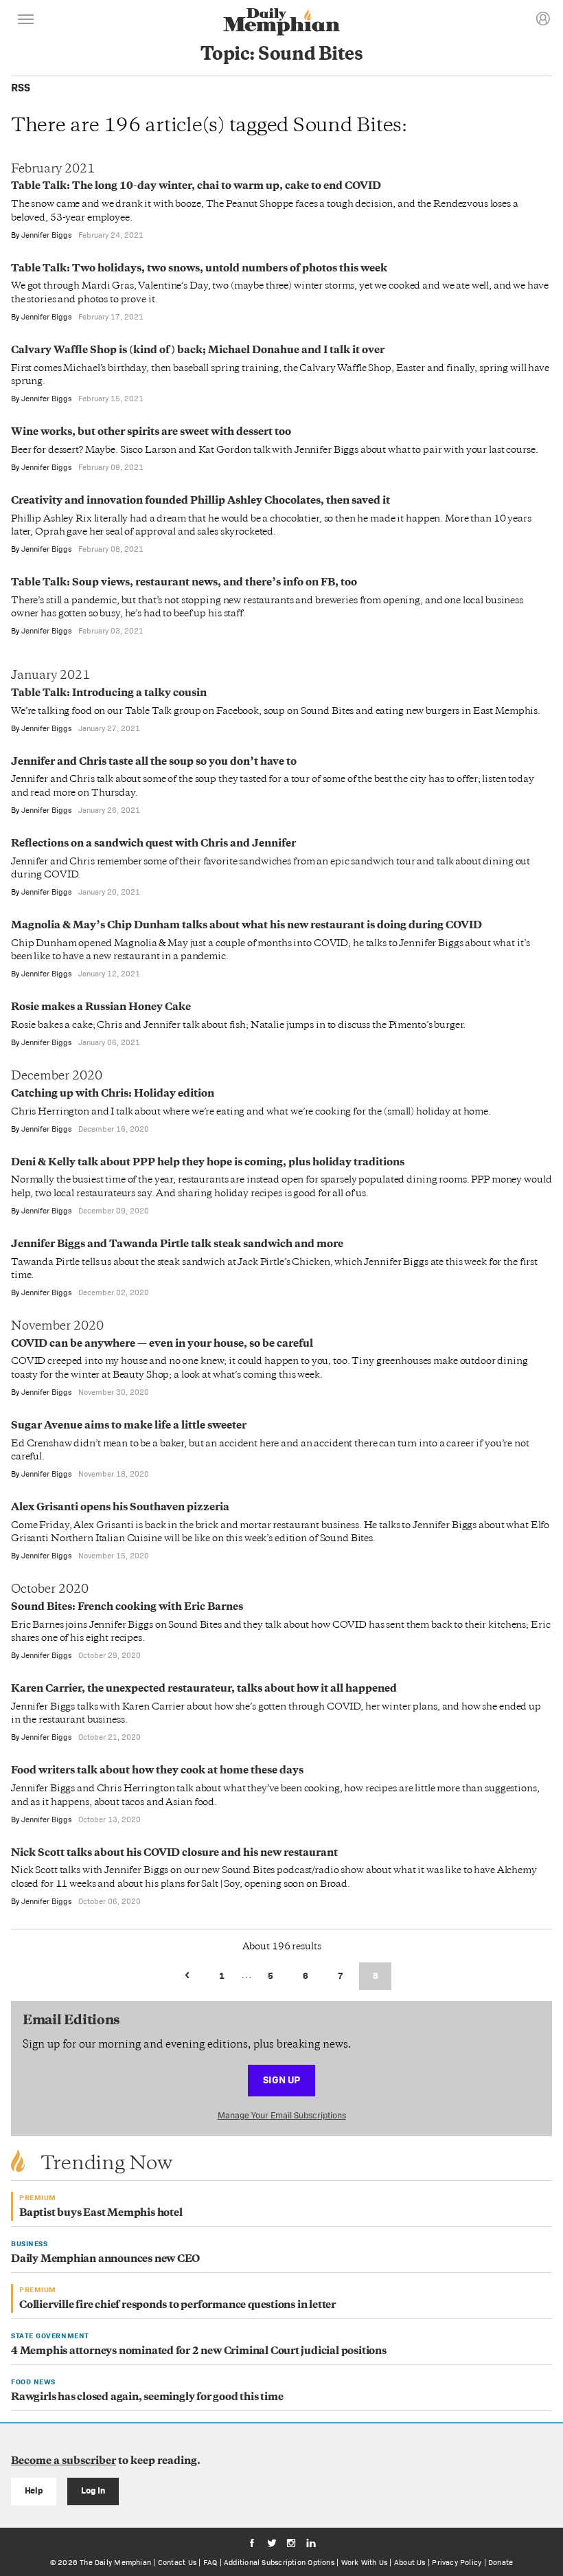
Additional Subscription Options (279, 2562)
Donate (501, 2562)
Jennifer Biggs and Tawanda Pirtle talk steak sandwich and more (177, 1245)
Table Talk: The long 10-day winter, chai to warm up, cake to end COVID (196, 187)
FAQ (210, 2562)
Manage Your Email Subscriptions (282, 2115)
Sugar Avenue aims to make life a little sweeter (129, 1426)
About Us (410, 2562)
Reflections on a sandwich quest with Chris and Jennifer (153, 844)
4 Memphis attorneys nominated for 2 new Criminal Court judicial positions (199, 2352)
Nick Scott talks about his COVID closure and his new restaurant (174, 1853)
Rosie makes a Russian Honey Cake (101, 1008)
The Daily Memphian (115, 2562)
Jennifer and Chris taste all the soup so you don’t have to (154, 762)
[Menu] (26, 21)
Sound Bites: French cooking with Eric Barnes (127, 1608)
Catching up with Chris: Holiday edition (113, 1094)
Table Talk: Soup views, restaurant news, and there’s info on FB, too (184, 583)
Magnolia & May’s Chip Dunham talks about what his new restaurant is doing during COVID (246, 926)
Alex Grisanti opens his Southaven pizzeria (120, 1508)
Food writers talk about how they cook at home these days (157, 1771)
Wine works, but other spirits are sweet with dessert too (151, 433)
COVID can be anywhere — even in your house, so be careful (162, 1344)
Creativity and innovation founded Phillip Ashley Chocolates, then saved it (200, 501)
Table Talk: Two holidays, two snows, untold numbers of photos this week (199, 269)
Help (34, 2490)
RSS (21, 88)
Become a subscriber (64, 2462)
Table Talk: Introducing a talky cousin (109, 694)
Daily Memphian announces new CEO (105, 2260)
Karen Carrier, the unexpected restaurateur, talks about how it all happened (204, 1689)
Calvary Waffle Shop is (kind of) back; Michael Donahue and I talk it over (198, 351)
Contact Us (177, 2562)
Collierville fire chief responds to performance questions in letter (177, 2306)
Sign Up (281, 2080)
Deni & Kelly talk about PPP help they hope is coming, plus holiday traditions (208, 1163)
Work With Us (365, 2562)
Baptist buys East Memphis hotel (101, 2214)
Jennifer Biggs (47, 235)
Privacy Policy (457, 2562)
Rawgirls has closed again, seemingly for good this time (147, 2398)
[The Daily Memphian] (281, 23)
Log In (93, 2490)
